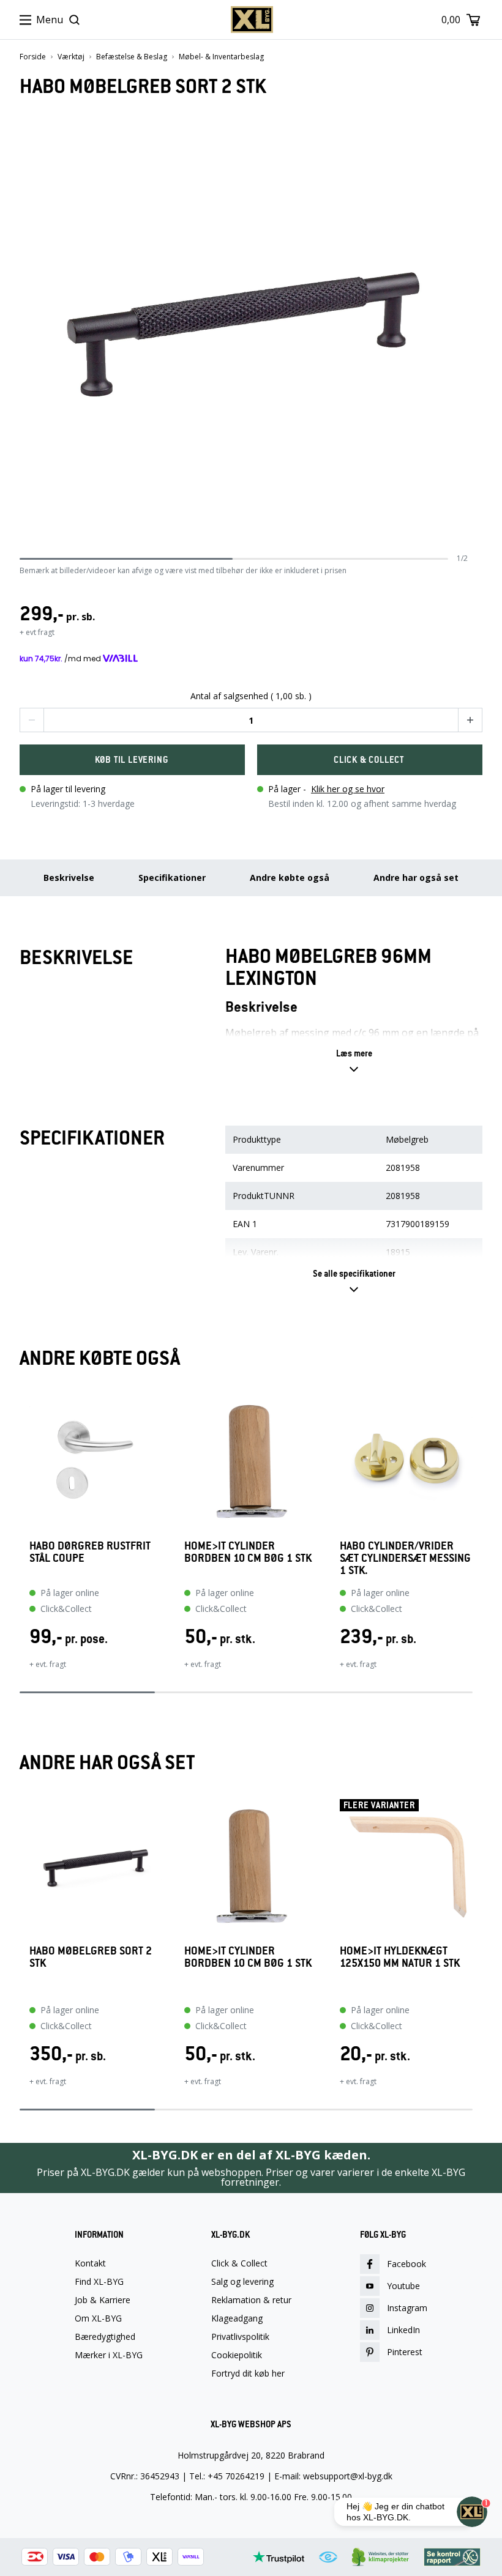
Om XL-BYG (98, 2318)
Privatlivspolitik (240, 2337)
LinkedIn (403, 2330)
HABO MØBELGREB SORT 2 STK (91, 1957)
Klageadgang (237, 2318)
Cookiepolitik (237, 2355)
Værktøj (71, 57)
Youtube (403, 2286)
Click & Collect (239, 2263)
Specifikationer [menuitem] (172, 878)
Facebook (406, 2264)
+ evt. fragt (48, 1664)
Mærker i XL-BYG (109, 2355)
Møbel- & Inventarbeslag (221, 57)
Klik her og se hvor (348, 789)
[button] (32, 720)
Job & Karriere (103, 2300)
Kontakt (90, 2263)
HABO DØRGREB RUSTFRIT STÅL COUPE (90, 1552)
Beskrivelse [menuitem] (69, 878)
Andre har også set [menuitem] (416, 878)
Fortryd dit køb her (248, 2374)
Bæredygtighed (105, 2337)
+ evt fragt (37, 632)
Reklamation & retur (251, 2300)
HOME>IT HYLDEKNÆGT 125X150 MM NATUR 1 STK (400, 1957)
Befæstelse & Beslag (132, 57)
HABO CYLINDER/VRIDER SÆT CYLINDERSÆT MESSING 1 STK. (405, 1558)
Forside (33, 57)
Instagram (407, 2308)
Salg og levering (242, 2282)
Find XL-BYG (99, 2282)
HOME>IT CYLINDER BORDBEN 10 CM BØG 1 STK (248, 1552)
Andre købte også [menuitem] (290, 878)
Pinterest (405, 2352)
